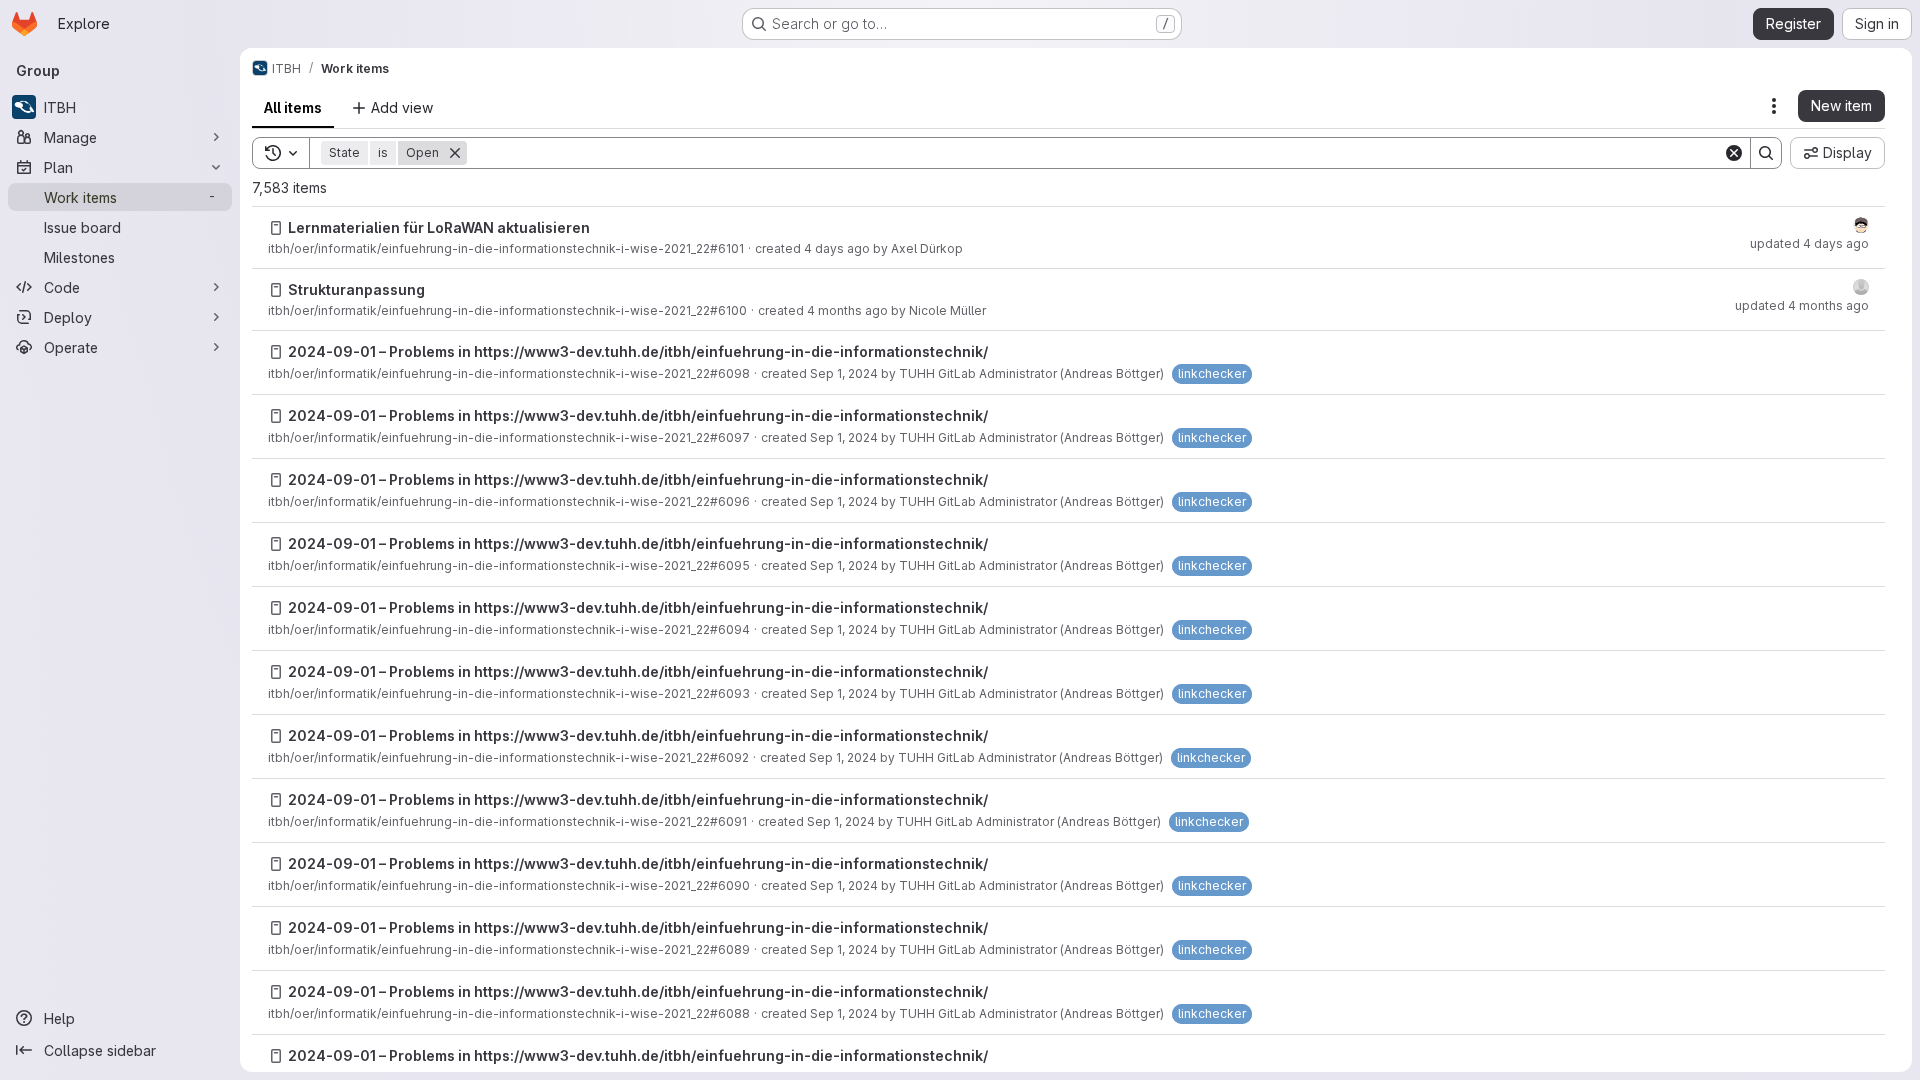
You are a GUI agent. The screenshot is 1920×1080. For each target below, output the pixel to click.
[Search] (1766, 153)
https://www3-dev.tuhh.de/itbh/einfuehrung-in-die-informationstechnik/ (731, 351)
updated (1809, 243)
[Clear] (1734, 153)
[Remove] (455, 153)
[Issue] (276, 228)
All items (293, 107)
